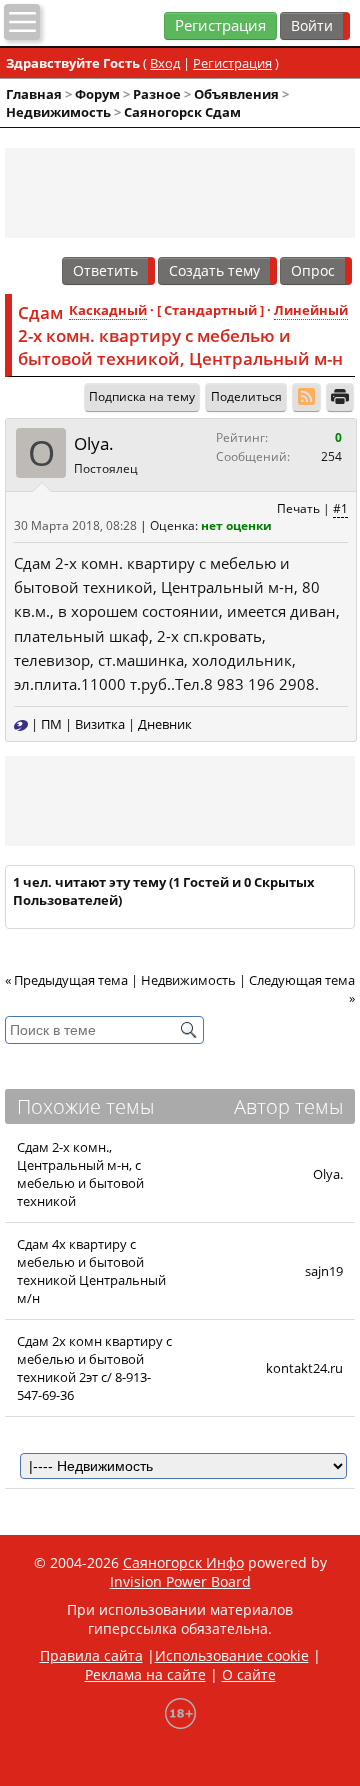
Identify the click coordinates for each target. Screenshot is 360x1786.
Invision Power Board (180, 1581)
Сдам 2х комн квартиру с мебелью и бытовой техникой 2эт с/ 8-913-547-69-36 (94, 1368)
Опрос (313, 270)
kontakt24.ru (304, 1368)
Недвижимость (58, 112)
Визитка (100, 724)
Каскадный (108, 310)
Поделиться (246, 396)
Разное (157, 94)
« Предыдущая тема (66, 980)
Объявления (236, 94)
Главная (34, 94)
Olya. (94, 443)
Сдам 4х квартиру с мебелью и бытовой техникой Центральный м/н (91, 1271)
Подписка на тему (142, 396)
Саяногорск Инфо (183, 1562)
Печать (298, 508)
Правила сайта (91, 1655)
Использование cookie (232, 1655)
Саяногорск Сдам (182, 112)
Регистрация (220, 25)
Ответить (105, 270)
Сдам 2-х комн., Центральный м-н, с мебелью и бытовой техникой (80, 1174)
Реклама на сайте (145, 1674)
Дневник (165, 724)
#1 (340, 508)
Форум (97, 94)
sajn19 (324, 1271)
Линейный (311, 310)
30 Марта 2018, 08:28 (75, 525)
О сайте (249, 1674)
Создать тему (214, 270)
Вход (165, 63)
